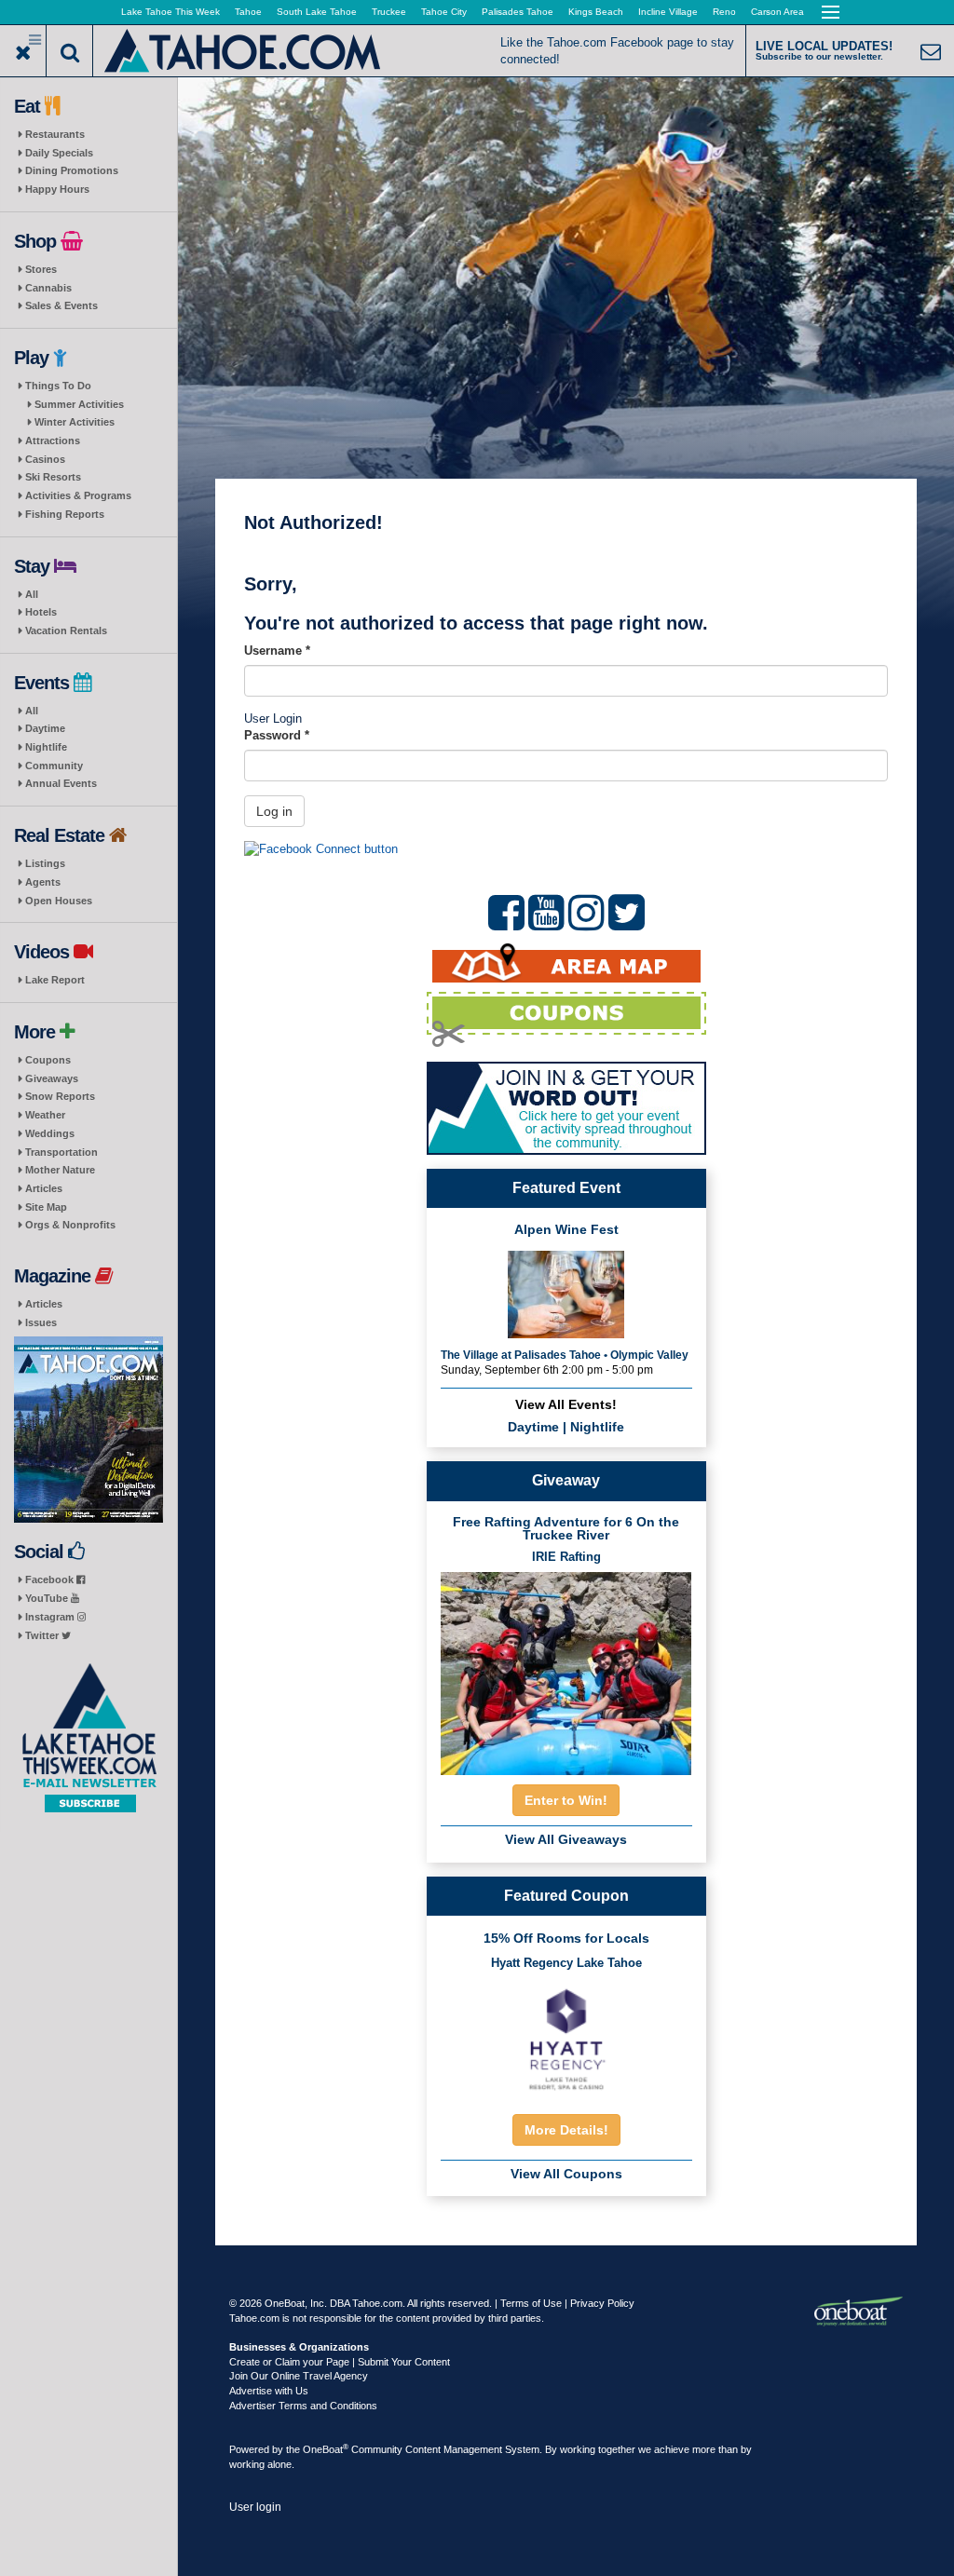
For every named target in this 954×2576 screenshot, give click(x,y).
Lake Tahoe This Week (170, 12)
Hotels (41, 612)
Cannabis (48, 288)
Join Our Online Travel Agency (299, 2376)
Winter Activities (75, 422)
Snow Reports (60, 1096)
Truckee (389, 12)
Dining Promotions (72, 170)
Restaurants (55, 134)
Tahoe (248, 12)
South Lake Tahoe (317, 12)
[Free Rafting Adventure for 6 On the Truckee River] (566, 1668)
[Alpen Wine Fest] (566, 1292)
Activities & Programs (78, 495)
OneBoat (326, 2449)
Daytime (45, 728)
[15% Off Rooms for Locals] (566, 2038)
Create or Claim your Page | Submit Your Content (340, 2362)
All (32, 594)
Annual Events (61, 783)
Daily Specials (59, 153)
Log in (274, 811)
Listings (45, 863)
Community (54, 766)
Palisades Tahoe (518, 12)
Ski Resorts (53, 477)
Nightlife (46, 747)
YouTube (48, 1598)
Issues (41, 1322)
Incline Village (668, 12)
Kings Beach (596, 12)
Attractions (53, 441)
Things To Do (58, 386)
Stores (41, 269)
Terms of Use (531, 2303)
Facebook (51, 1579)
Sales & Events (61, 305)
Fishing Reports (65, 514)
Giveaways (52, 1078)
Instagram (51, 1617)
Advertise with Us (269, 2391)
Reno (724, 12)
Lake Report (55, 980)
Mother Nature (60, 1170)
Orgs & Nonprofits (70, 1225)
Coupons (48, 1060)
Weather (45, 1115)
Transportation (61, 1152)
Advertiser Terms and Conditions (303, 2406)
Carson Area (777, 12)
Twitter (43, 1635)
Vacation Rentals (66, 630)
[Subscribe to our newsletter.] (89, 1738)
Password (277, 735)
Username (277, 651)
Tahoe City (444, 12)
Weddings (50, 1133)
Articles (44, 1188)
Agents (43, 882)
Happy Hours (57, 189)
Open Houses (59, 901)
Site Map (46, 1207)
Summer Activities (79, 404)
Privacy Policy (602, 2303)
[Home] (244, 49)
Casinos (45, 459)
